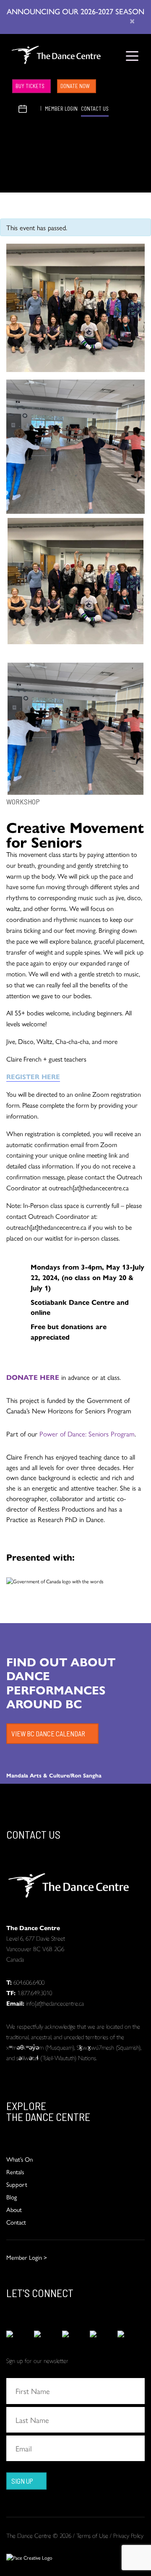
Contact (16, 2222)
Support (17, 2184)
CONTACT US (95, 109)
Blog (12, 2197)
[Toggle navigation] (132, 56)
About (14, 2209)
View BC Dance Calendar (48, 1733)
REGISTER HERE (33, 1076)
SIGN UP (22, 2481)
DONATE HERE (33, 1377)
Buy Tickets (30, 86)
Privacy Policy (128, 2535)
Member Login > (27, 2257)
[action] (20, 2334)
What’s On (20, 2159)
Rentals (15, 2171)
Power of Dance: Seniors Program (87, 1434)
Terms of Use (92, 2535)
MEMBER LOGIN (61, 109)
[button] (13, 108)
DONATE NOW (75, 86)
